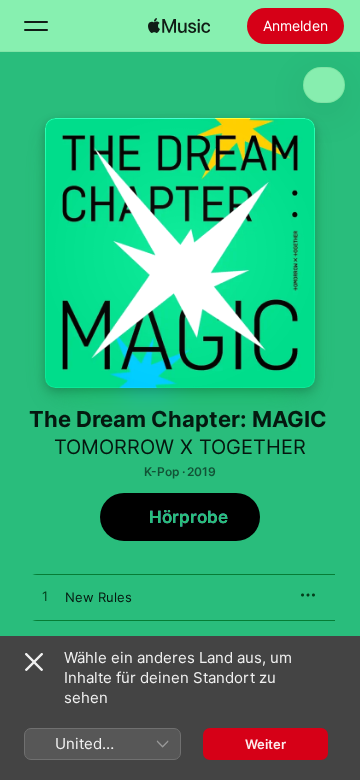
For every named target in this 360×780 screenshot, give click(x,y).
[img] (179, 26)
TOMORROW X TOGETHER (180, 447)
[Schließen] (34, 662)
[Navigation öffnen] (36, 26)
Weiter (265, 744)
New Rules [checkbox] (98, 597)
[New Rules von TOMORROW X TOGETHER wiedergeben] (45, 597)
